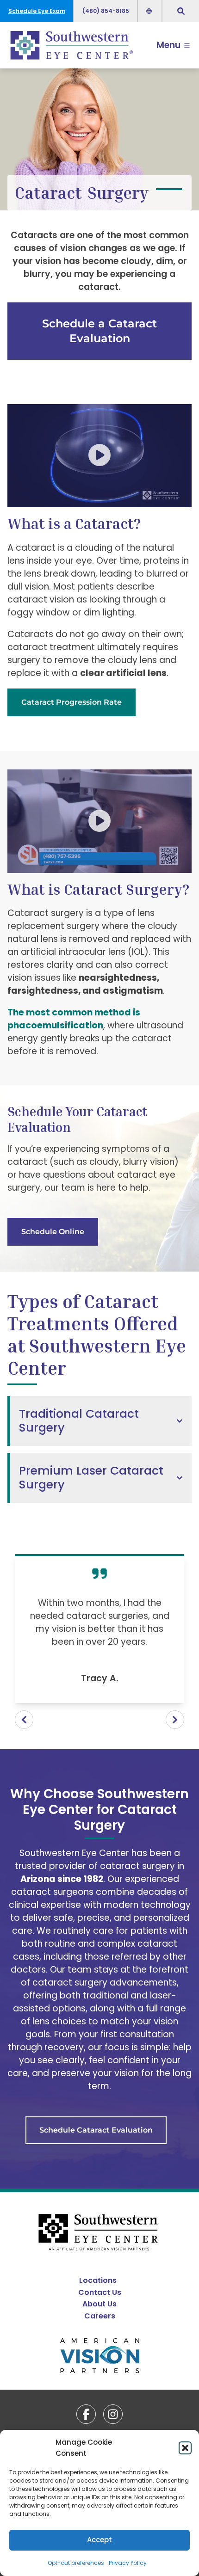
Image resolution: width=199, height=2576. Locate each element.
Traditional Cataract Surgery (79, 1421)
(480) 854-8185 (106, 11)
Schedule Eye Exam (37, 11)
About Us (99, 2304)
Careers (100, 2316)
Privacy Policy (128, 2563)
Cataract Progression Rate (72, 702)
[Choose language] (150, 11)
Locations (98, 2280)
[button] (185, 2448)
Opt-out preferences (76, 2563)
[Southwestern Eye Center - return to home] (100, 2233)
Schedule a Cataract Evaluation (99, 331)
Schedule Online (53, 1232)
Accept (99, 2540)
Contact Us (100, 2292)
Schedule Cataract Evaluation (96, 2130)
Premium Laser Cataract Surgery (91, 1478)
